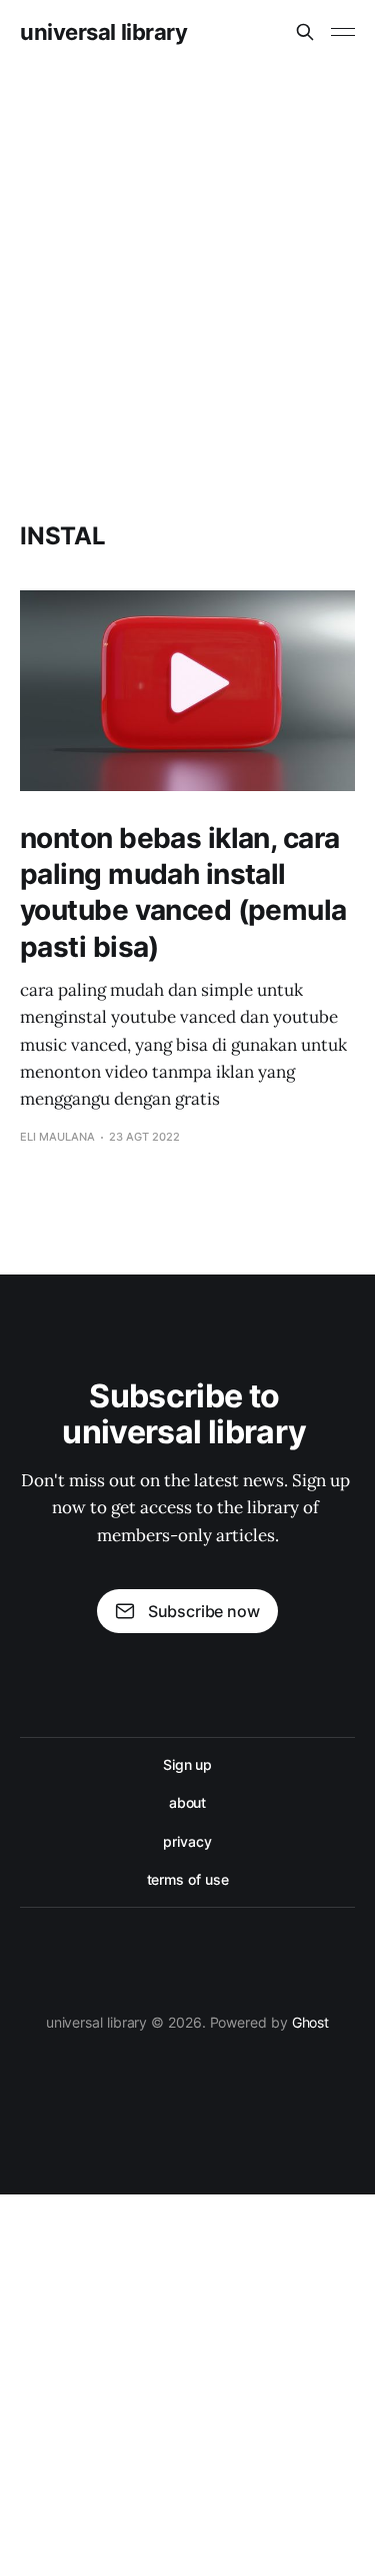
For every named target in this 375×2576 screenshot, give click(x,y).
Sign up (187, 1764)
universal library (104, 32)
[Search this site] (305, 32)
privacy (187, 1841)
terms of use (188, 1879)
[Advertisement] (187, 261)
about (188, 1802)
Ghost (311, 2022)
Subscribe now (204, 1611)
